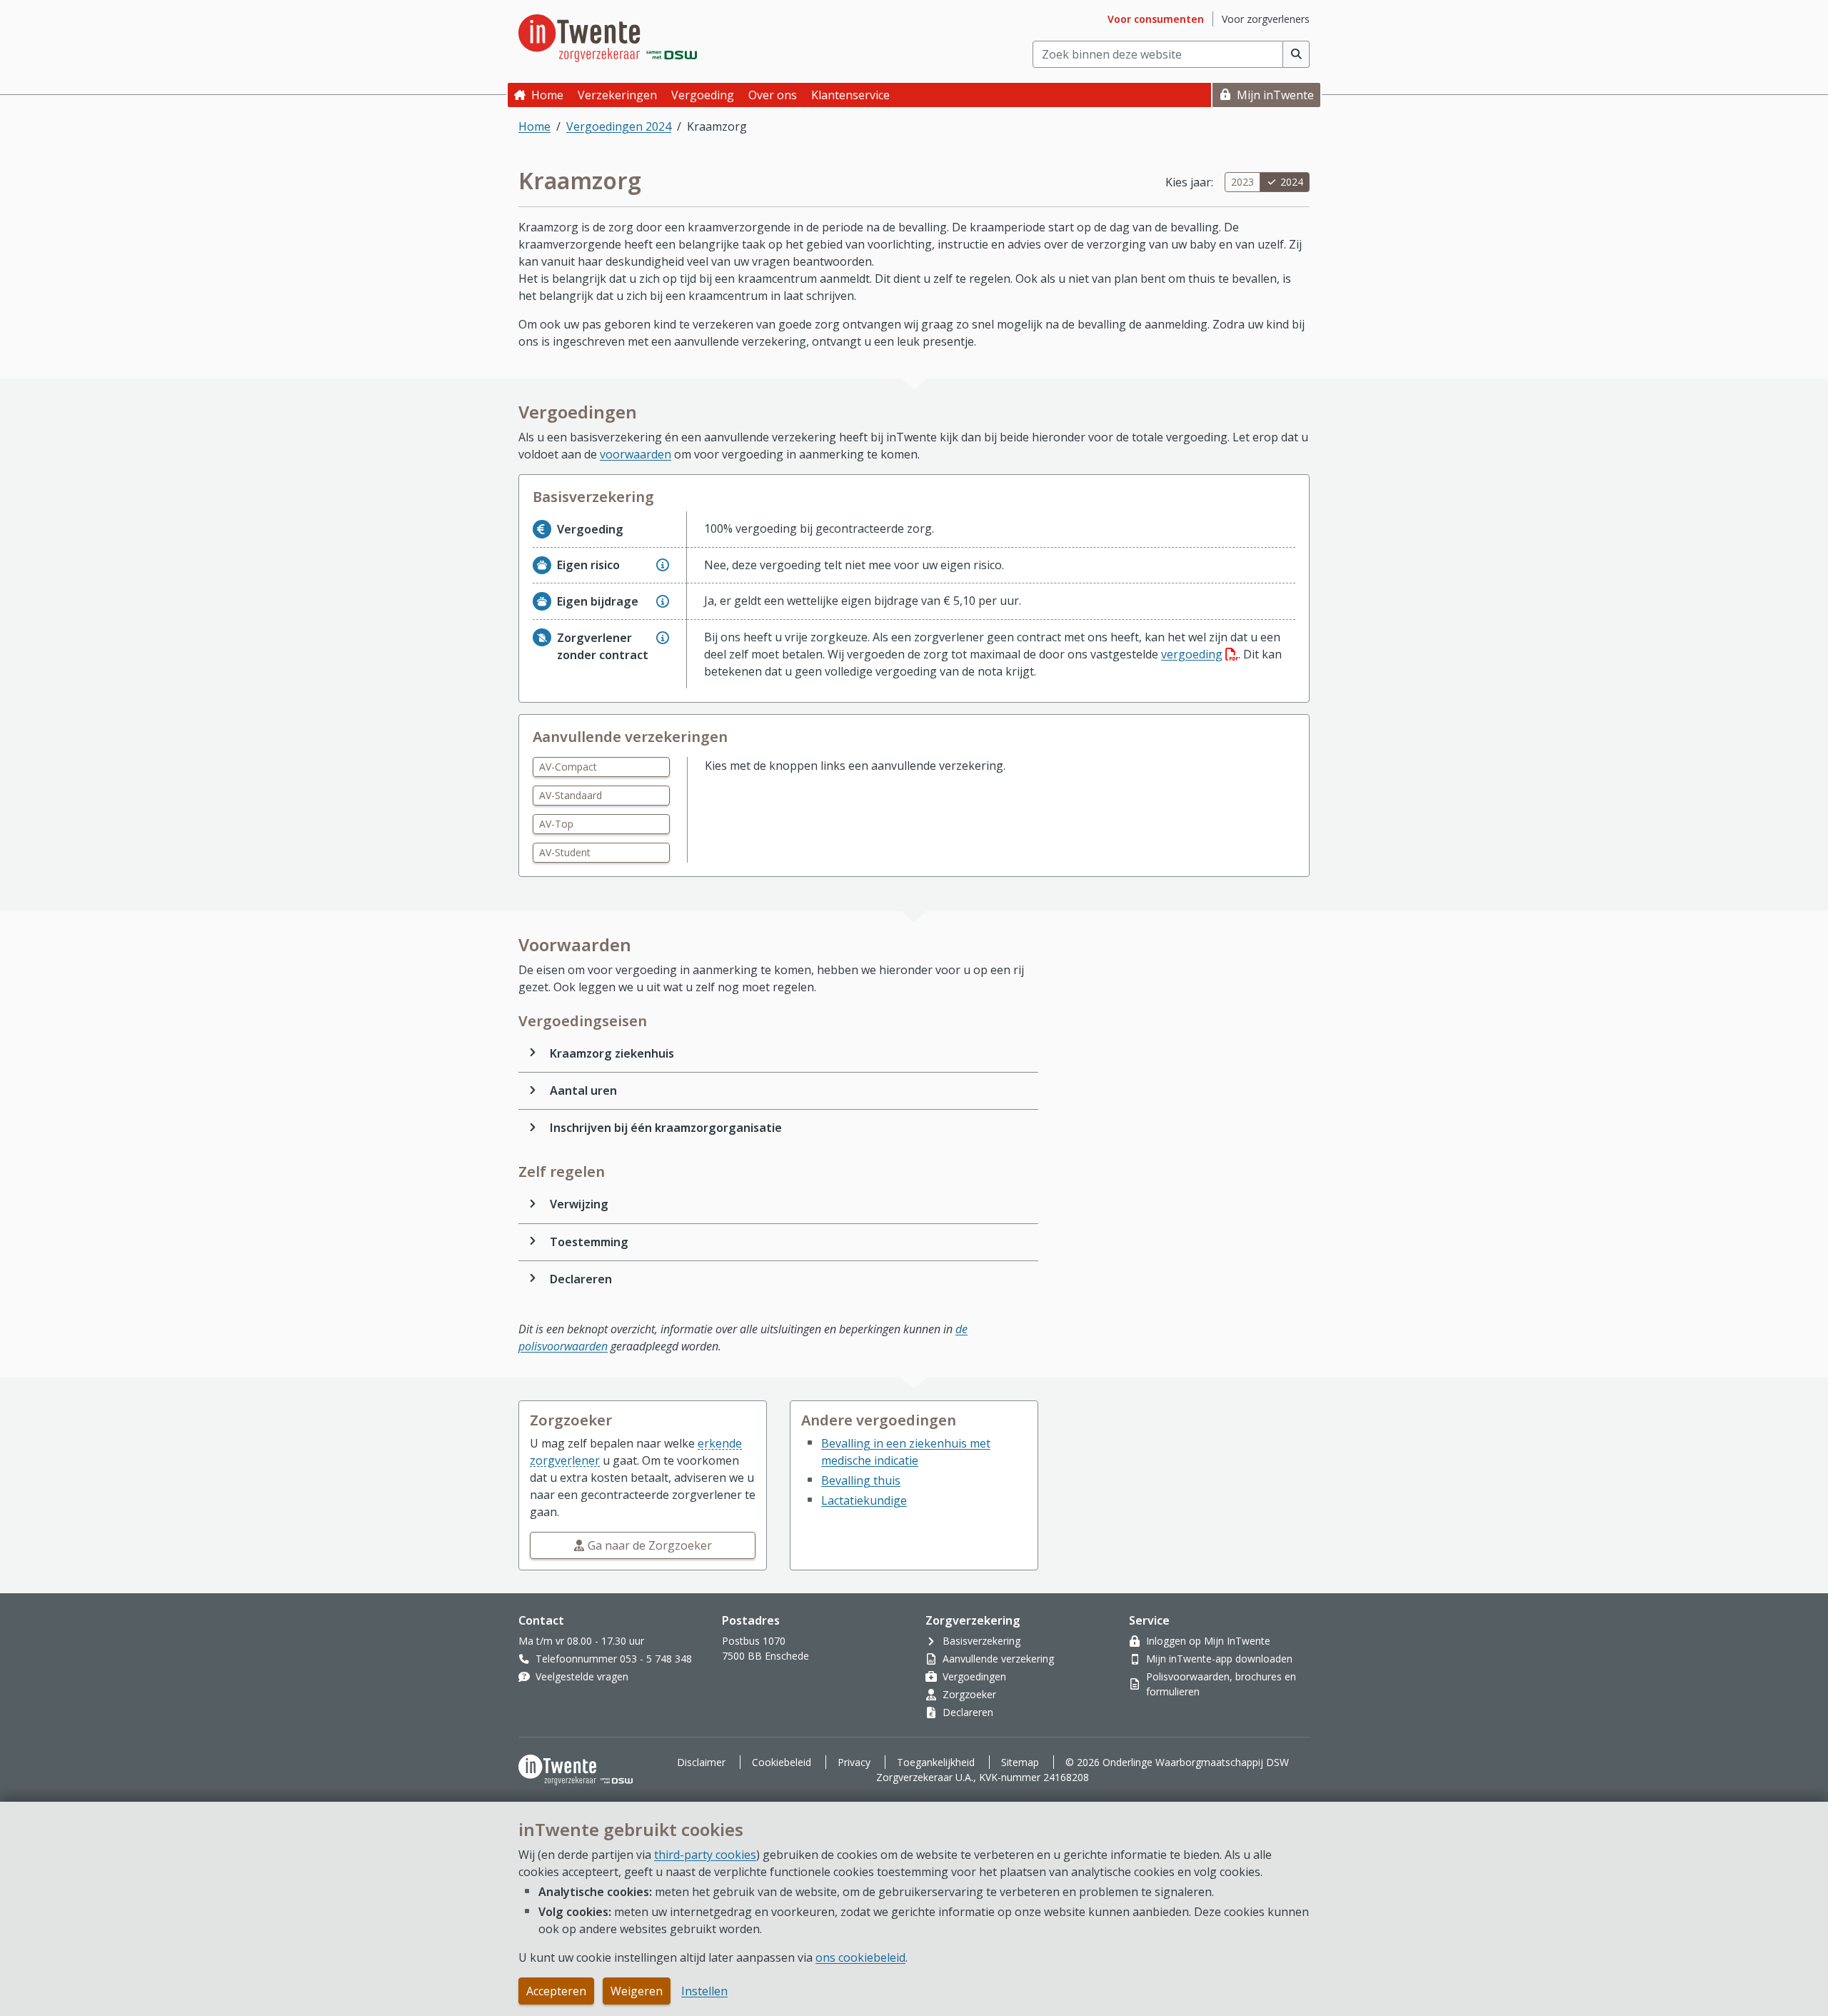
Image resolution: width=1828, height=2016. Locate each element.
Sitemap (1020, 1762)
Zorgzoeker (969, 1694)
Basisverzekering (981, 1641)
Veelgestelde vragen (582, 1676)
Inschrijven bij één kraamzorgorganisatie (666, 1128)
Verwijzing (579, 1204)
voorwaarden (636, 454)
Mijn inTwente (1275, 95)
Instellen (704, 1991)
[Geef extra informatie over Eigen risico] (663, 565)
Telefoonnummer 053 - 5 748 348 (614, 1659)
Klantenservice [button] (850, 95)
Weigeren (637, 1991)
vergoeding (1200, 654)
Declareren (581, 1279)
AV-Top (556, 824)
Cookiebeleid (782, 1762)
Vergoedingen (974, 1676)
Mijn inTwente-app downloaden (1219, 1659)
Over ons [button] (773, 95)
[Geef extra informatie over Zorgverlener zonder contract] (663, 638)
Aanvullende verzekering (998, 1659)
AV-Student (565, 852)
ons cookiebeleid (860, 1957)
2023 (1242, 182)
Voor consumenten (1156, 19)
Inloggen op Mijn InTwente (1208, 1641)
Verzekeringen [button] (617, 95)
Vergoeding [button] (703, 95)
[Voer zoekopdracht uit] (1296, 54)
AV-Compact (568, 767)
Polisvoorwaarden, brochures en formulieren (1221, 1684)
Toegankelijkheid (936, 1762)
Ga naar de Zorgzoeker (650, 1545)
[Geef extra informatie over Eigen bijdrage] (663, 601)
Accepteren (556, 1991)
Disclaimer (701, 1762)
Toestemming (589, 1242)
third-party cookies (705, 1855)
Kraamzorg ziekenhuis (612, 1053)
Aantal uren (583, 1090)
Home (547, 95)
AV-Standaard (571, 795)
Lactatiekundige (864, 1500)
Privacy (854, 1762)
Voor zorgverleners (1266, 19)
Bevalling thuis (861, 1480)
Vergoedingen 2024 (619, 126)
